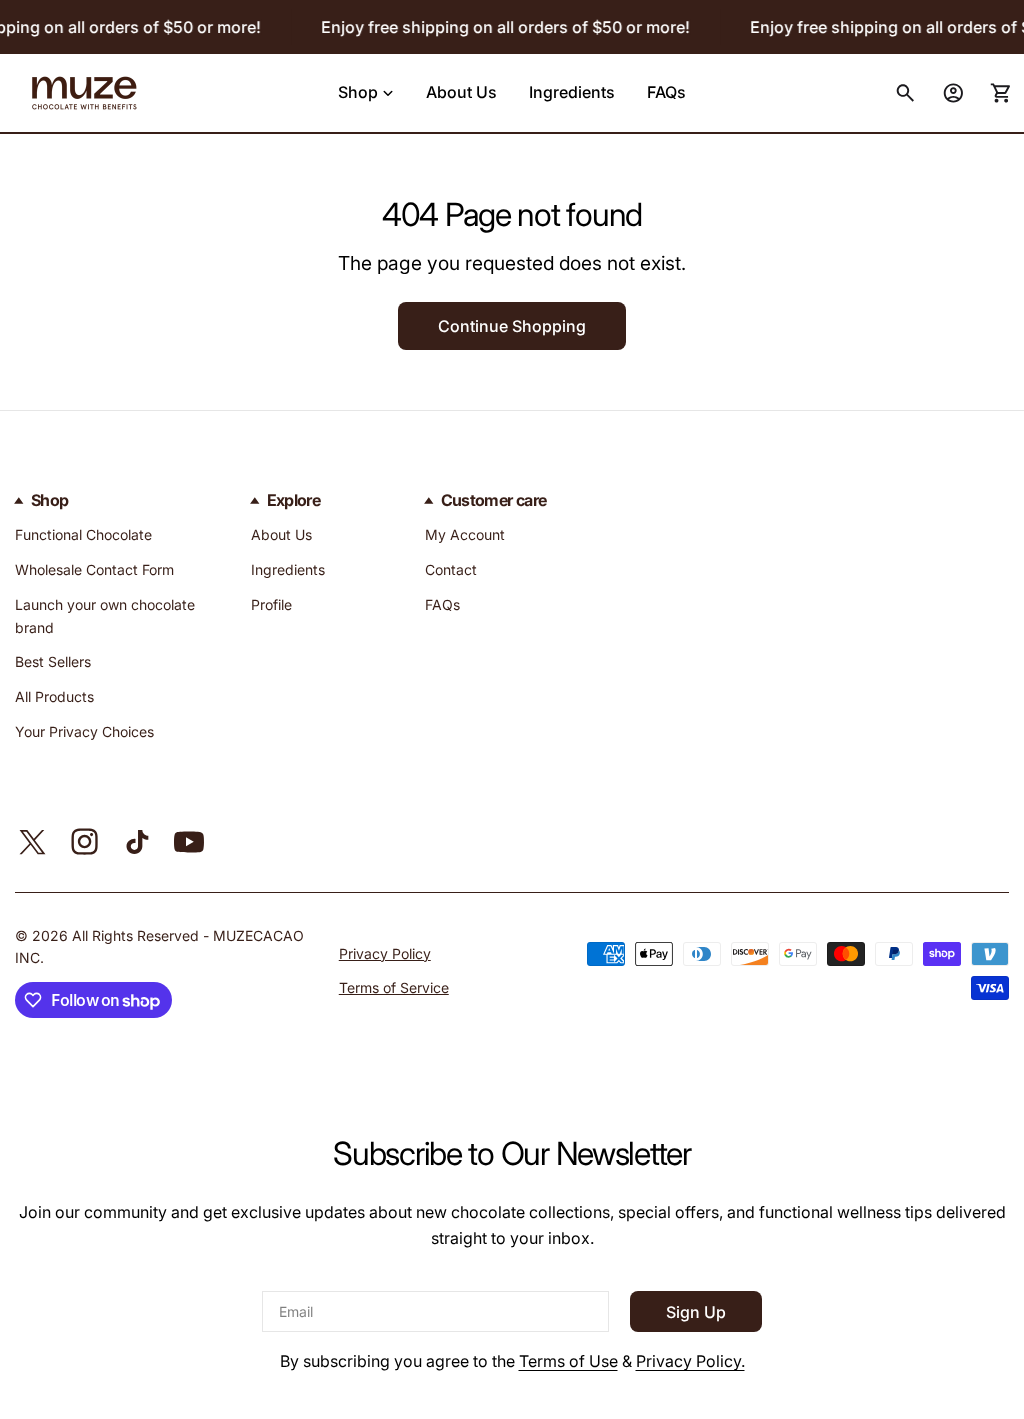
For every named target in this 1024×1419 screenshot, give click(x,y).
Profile (271, 604)
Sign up (696, 1312)
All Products (54, 696)
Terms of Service (394, 987)
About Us (281, 534)
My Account (465, 534)
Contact (451, 569)
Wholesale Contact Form (94, 569)
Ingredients (288, 569)
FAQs (442, 604)
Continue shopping (512, 326)
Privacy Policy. (690, 1361)
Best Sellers (53, 661)
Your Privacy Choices (84, 731)
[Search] (905, 93)
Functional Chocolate (83, 534)
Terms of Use (568, 1361)
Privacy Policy (385, 953)
